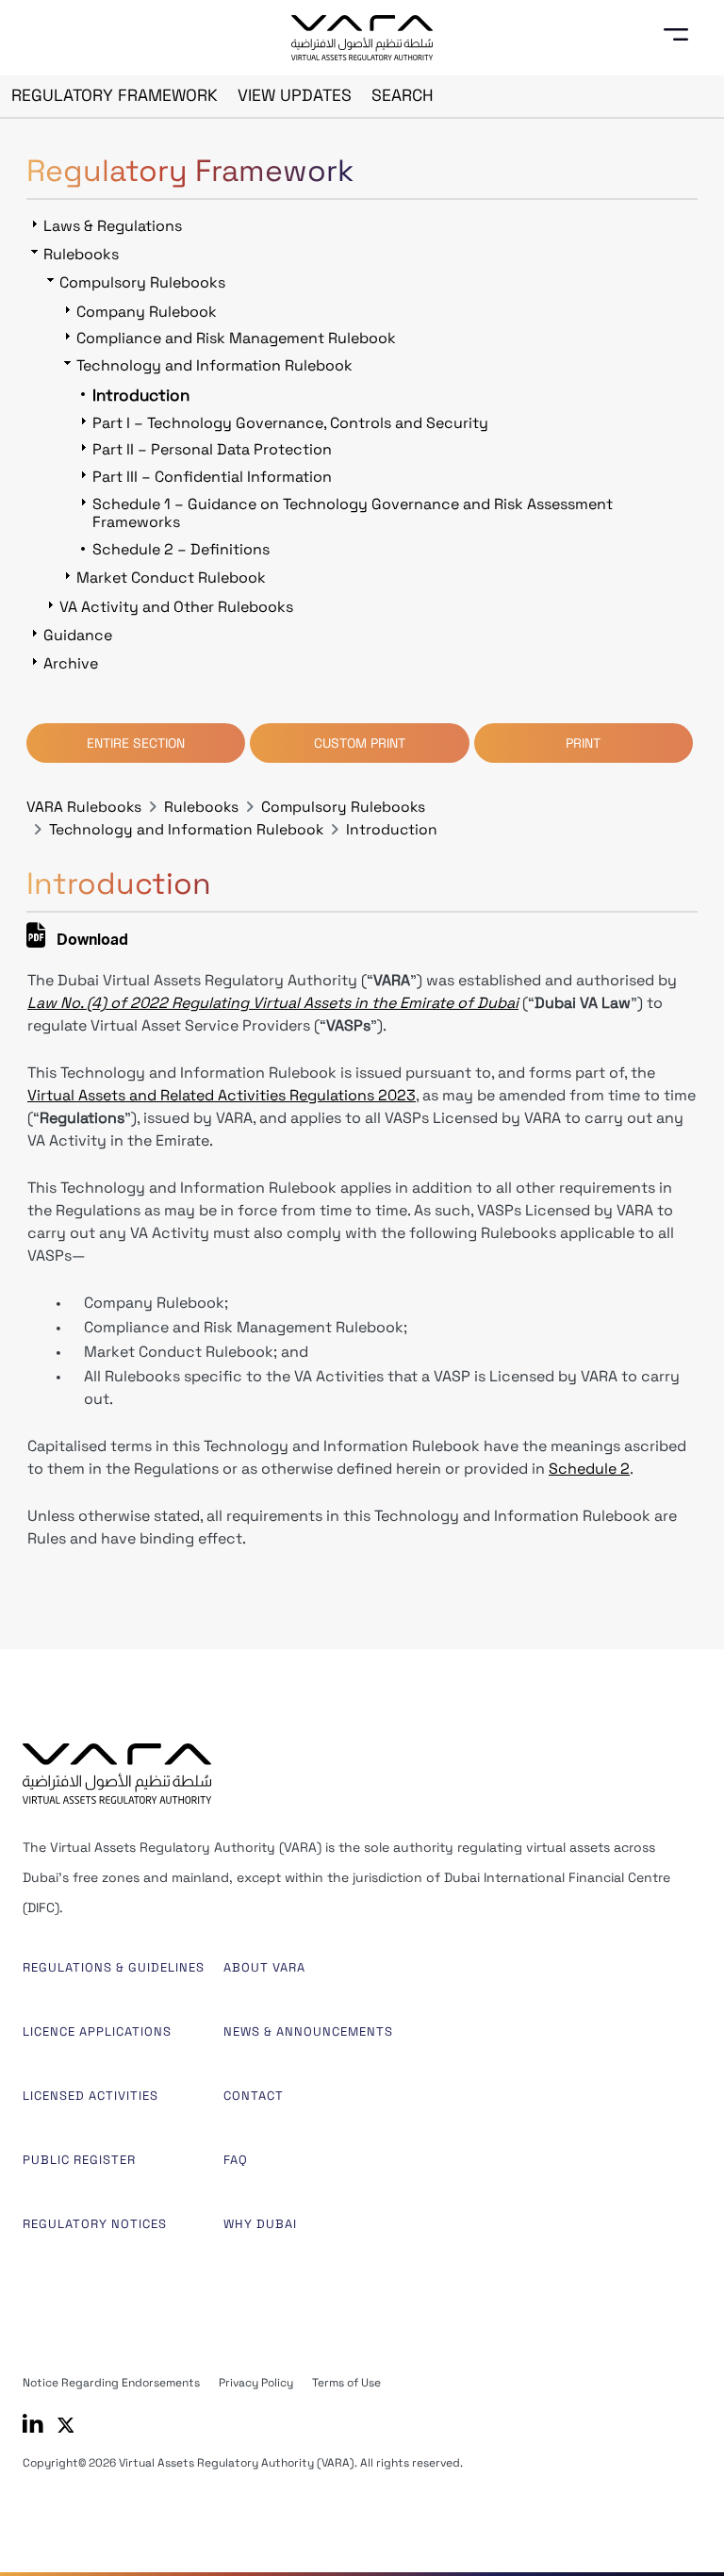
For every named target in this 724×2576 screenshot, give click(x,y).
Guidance (78, 635)
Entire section (136, 743)
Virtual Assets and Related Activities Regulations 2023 (222, 1095)
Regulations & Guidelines (114, 1967)
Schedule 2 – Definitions (181, 549)
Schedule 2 (589, 1469)
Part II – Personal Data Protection (212, 449)
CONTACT (254, 2096)
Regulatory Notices (95, 2224)
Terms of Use (346, 2383)
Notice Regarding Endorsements (111, 2383)
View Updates (295, 95)
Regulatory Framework (115, 95)
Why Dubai (260, 2224)
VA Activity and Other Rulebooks (176, 607)
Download (90, 942)
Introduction (392, 830)
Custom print (360, 743)
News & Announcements (308, 2031)
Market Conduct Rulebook (171, 578)
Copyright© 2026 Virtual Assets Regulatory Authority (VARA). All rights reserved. (243, 2463)
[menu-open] (683, 35)
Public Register (79, 2160)
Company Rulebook (147, 312)
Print (583, 743)
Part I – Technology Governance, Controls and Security (290, 423)
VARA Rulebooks (84, 807)
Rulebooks (201, 807)
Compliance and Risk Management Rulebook (236, 338)
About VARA (264, 1967)
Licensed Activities (90, 2096)
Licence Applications (97, 2031)
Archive (71, 663)
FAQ (236, 2160)
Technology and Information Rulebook (186, 830)
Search (403, 95)
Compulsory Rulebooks (343, 807)
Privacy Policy (256, 2383)
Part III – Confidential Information (212, 477)
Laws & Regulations (113, 226)
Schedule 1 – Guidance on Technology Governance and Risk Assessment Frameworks (353, 513)
